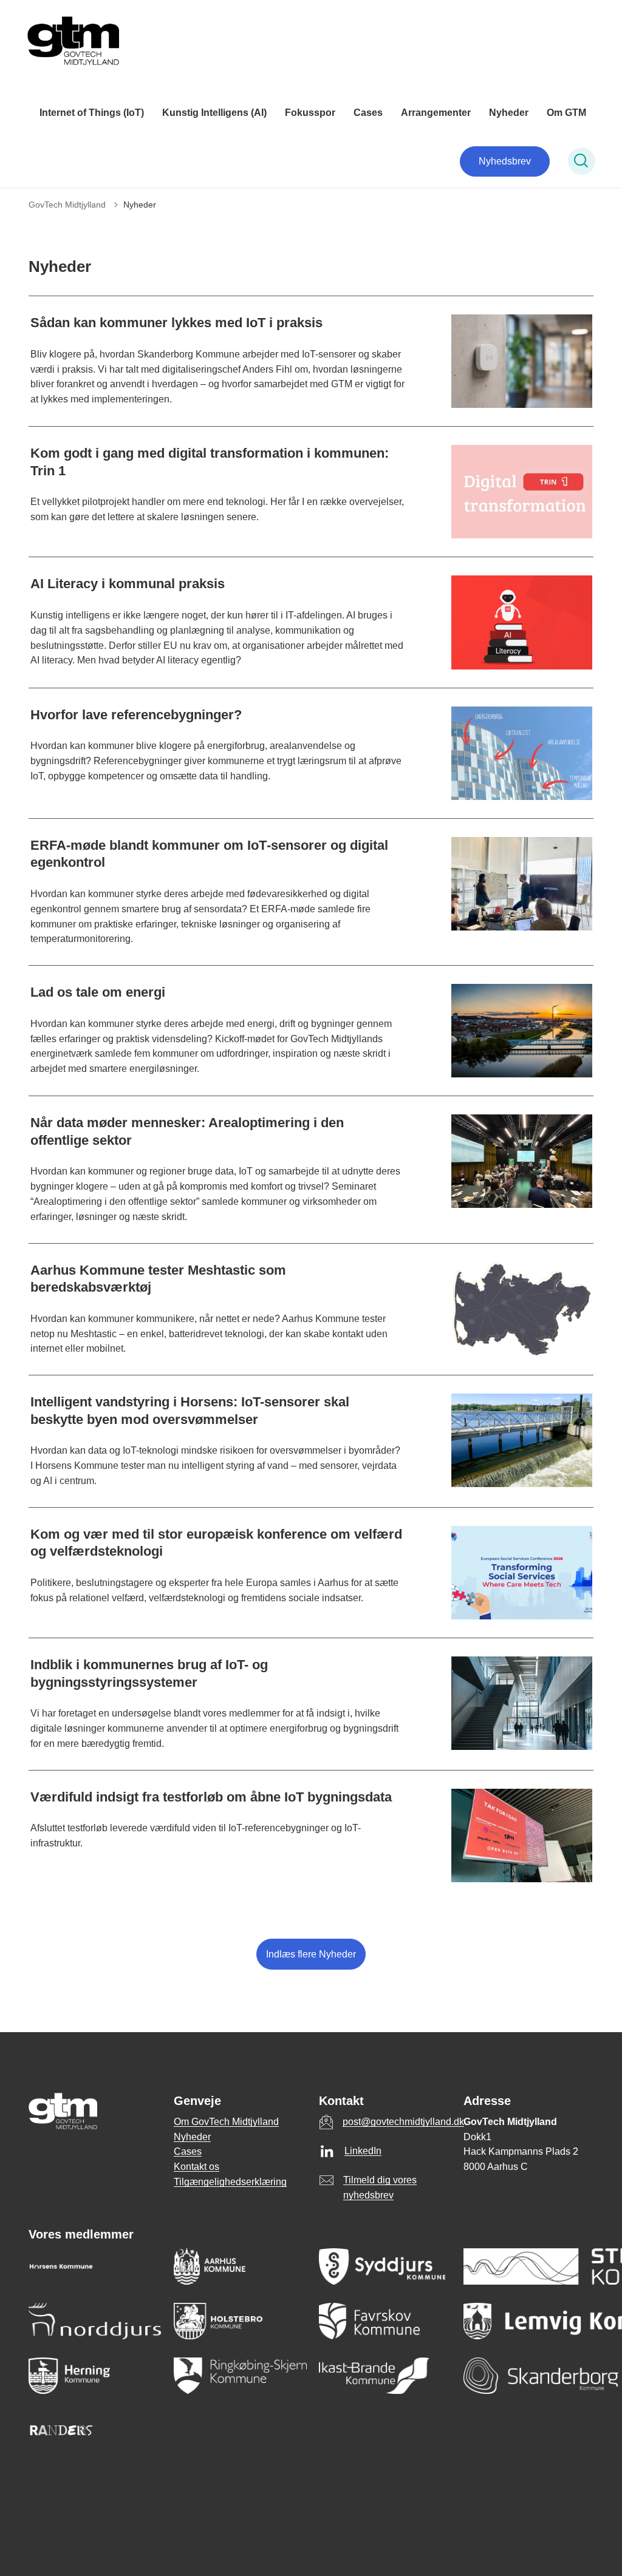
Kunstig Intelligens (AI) (214, 113)
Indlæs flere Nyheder (311, 1954)
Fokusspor (310, 113)
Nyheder (509, 113)
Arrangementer (436, 113)
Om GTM (566, 113)
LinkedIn (363, 2151)
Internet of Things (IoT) (92, 113)
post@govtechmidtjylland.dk (403, 2122)
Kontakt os (197, 2167)
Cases (368, 113)
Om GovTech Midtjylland (226, 2122)
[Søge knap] (582, 161)
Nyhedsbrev (505, 161)
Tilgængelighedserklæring (230, 2182)
